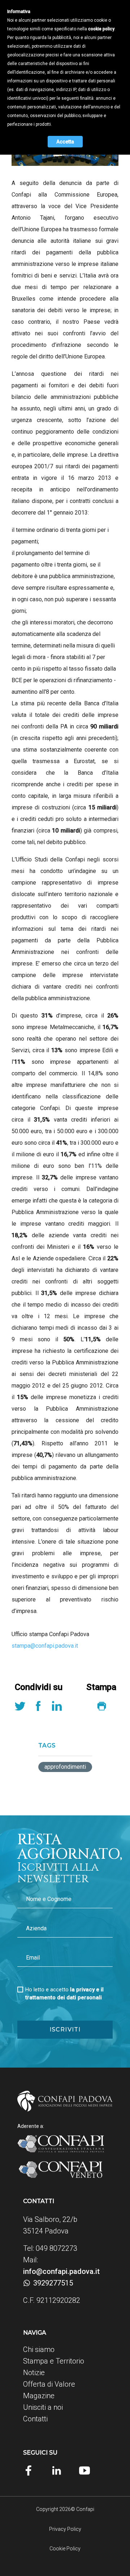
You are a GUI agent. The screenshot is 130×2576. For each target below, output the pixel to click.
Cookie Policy (65, 2549)
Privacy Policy (65, 2529)
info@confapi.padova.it (61, 2271)
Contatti (35, 2419)
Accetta (65, 142)
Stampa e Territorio (54, 2361)
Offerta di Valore (49, 2384)
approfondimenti (65, 1767)
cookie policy (101, 29)
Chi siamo (39, 2349)
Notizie (34, 2373)
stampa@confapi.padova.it (45, 1646)
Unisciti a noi (43, 2407)
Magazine (39, 2396)
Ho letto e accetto (64, 1994)
